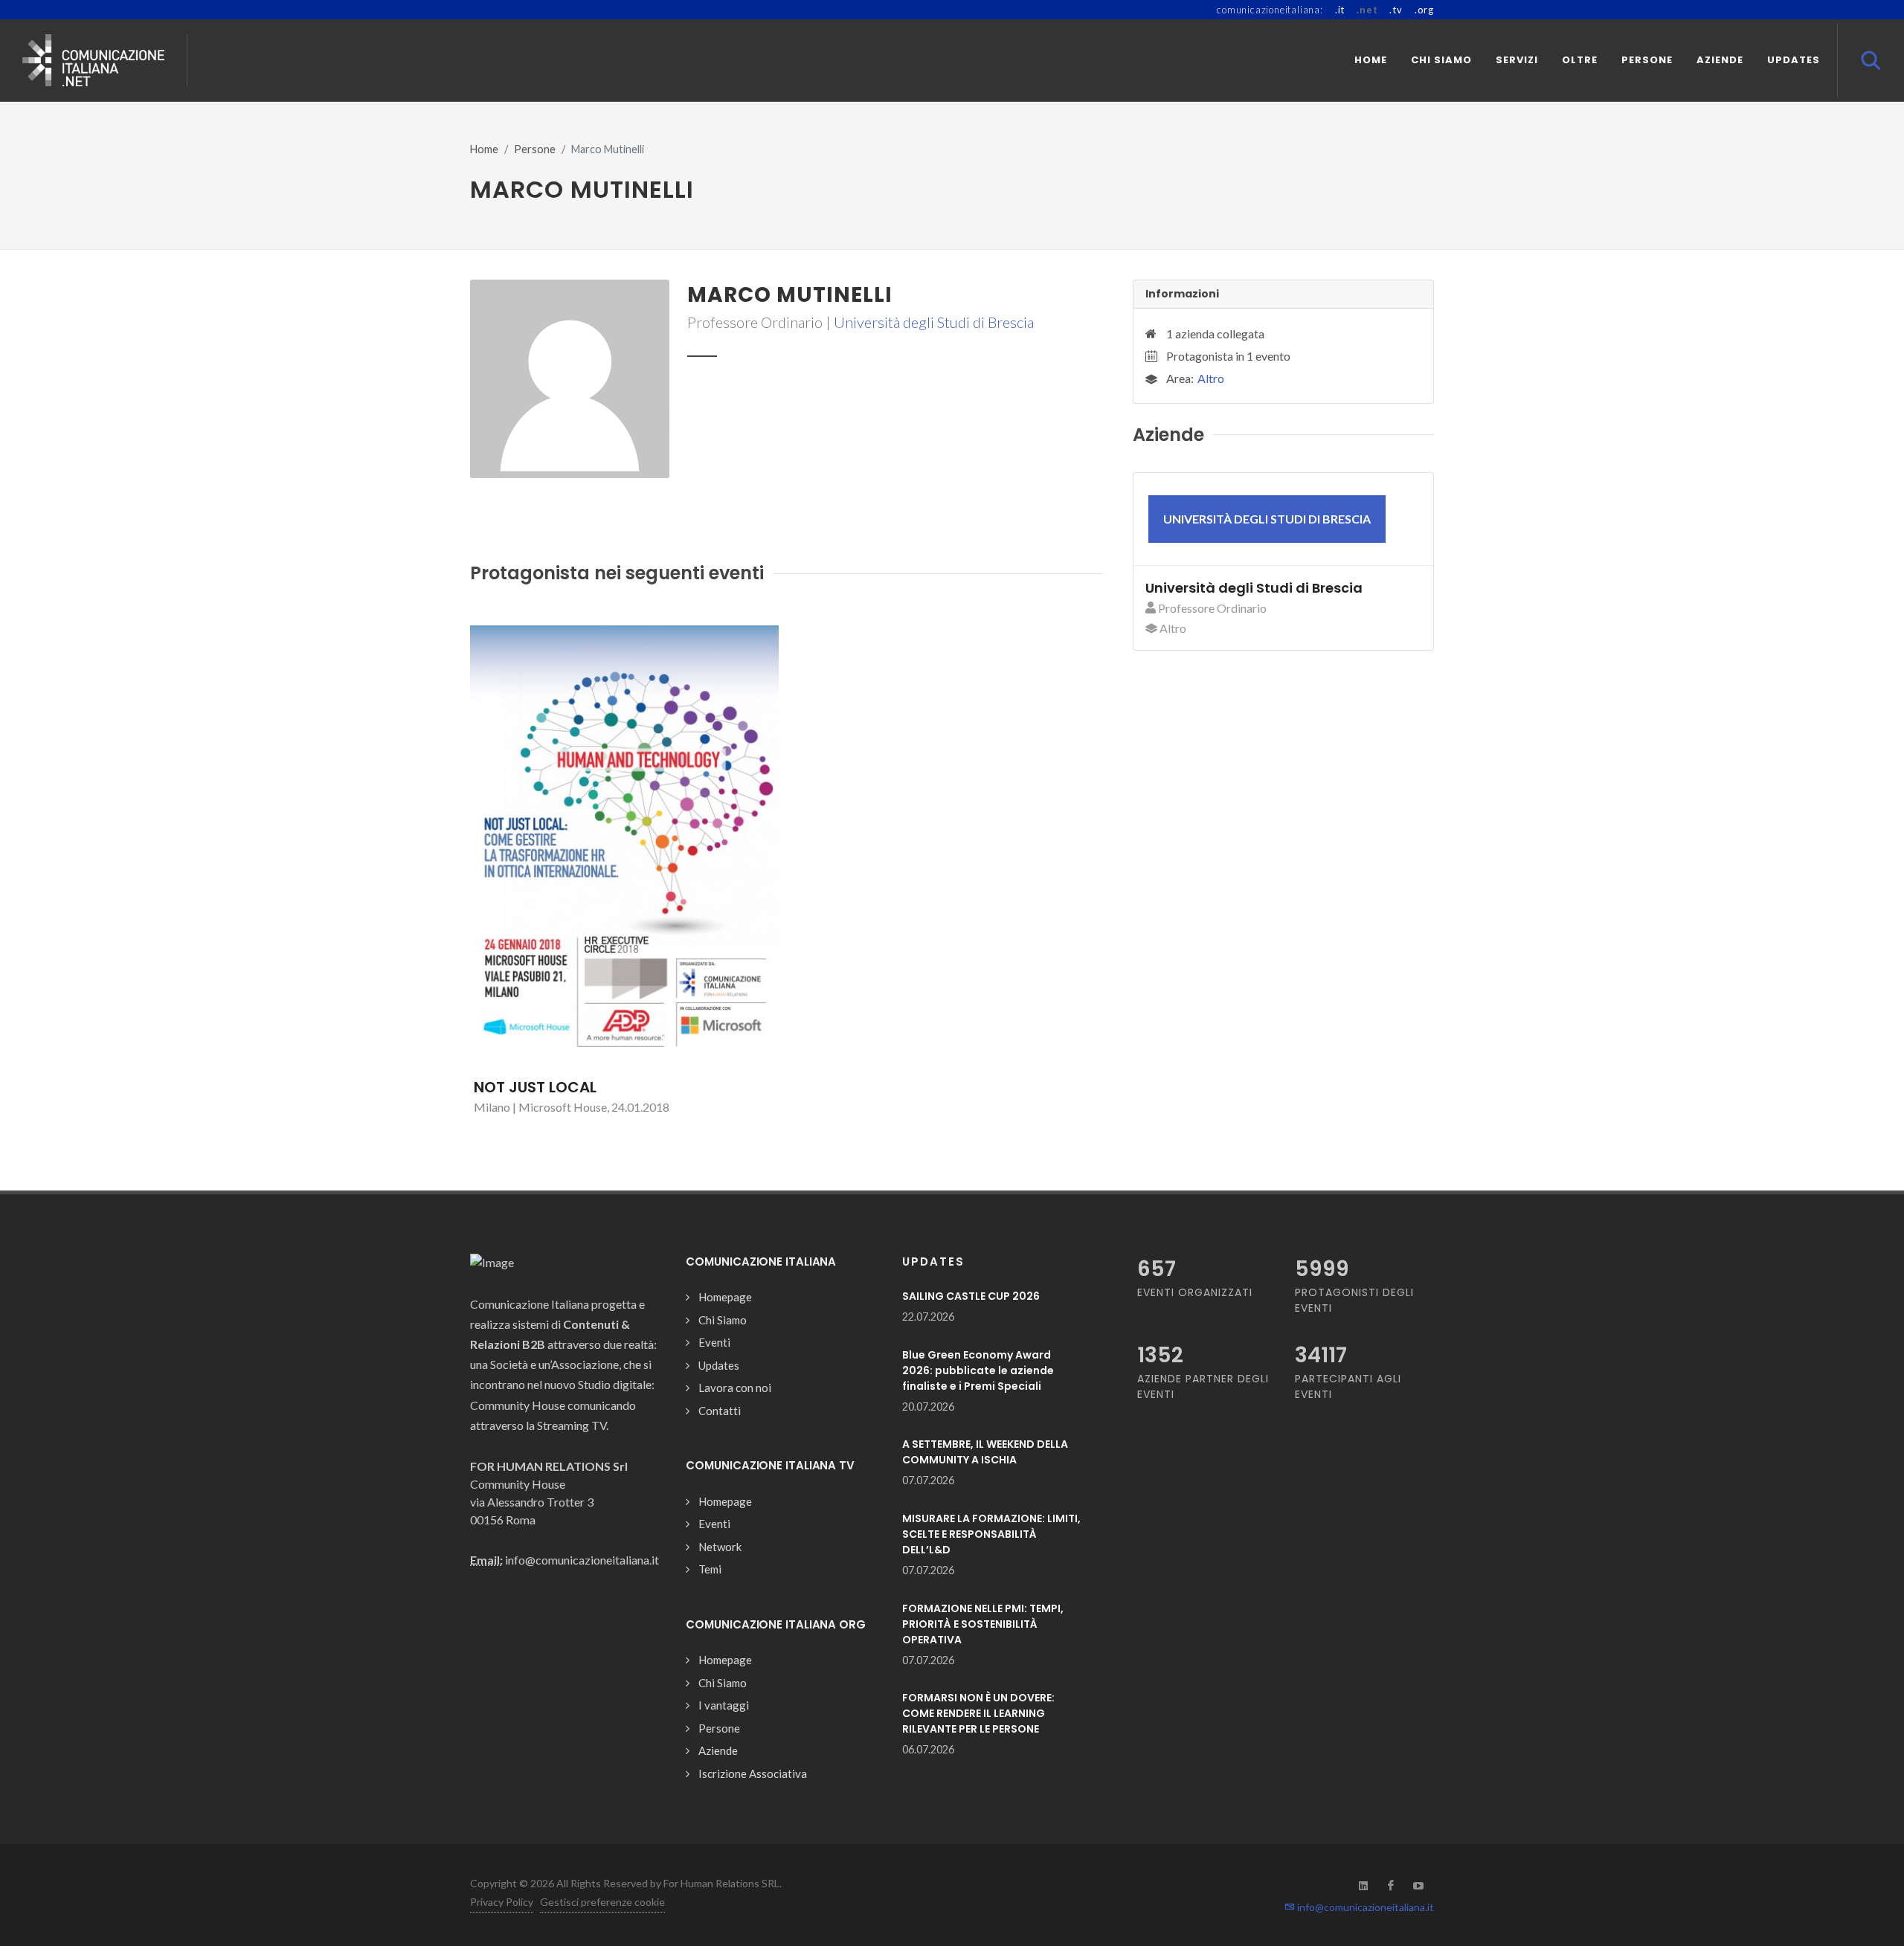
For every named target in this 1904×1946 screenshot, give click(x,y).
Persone (535, 149)
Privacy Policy (502, 1902)
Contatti (720, 1411)
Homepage (725, 1297)
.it (1340, 10)
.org (1424, 10)
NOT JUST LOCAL (535, 1087)
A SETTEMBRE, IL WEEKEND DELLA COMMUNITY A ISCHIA (985, 1452)
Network (720, 1547)
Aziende (718, 1750)
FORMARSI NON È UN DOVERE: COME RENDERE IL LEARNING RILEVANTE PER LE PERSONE (978, 1713)
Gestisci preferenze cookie (602, 1902)
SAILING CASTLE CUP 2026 (971, 1296)
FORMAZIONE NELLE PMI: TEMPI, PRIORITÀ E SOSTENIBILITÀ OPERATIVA (983, 1624)
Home (484, 149)
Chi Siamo (723, 1320)
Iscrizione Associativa (753, 1773)
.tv (1396, 10)
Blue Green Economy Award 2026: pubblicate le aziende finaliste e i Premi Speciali (978, 1370)
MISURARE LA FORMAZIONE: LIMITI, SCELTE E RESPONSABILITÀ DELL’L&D (991, 1534)
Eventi (714, 1342)
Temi (710, 1569)
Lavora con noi (735, 1388)
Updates (719, 1365)
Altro (1211, 378)
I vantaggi (724, 1705)
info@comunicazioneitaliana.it (1364, 1907)
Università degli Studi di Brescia (934, 322)
